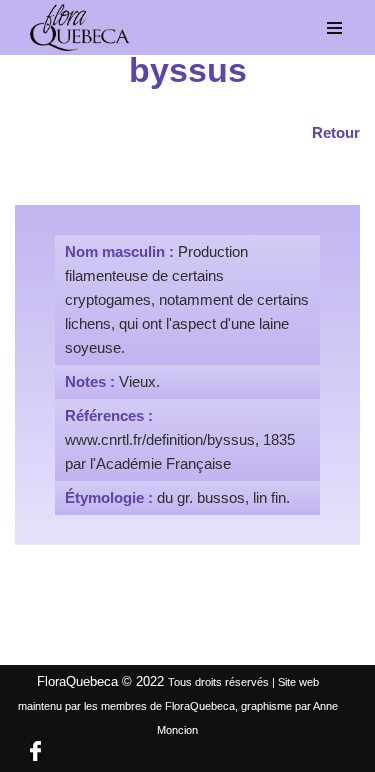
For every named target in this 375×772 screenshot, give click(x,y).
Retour (336, 132)
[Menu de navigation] (335, 28)
